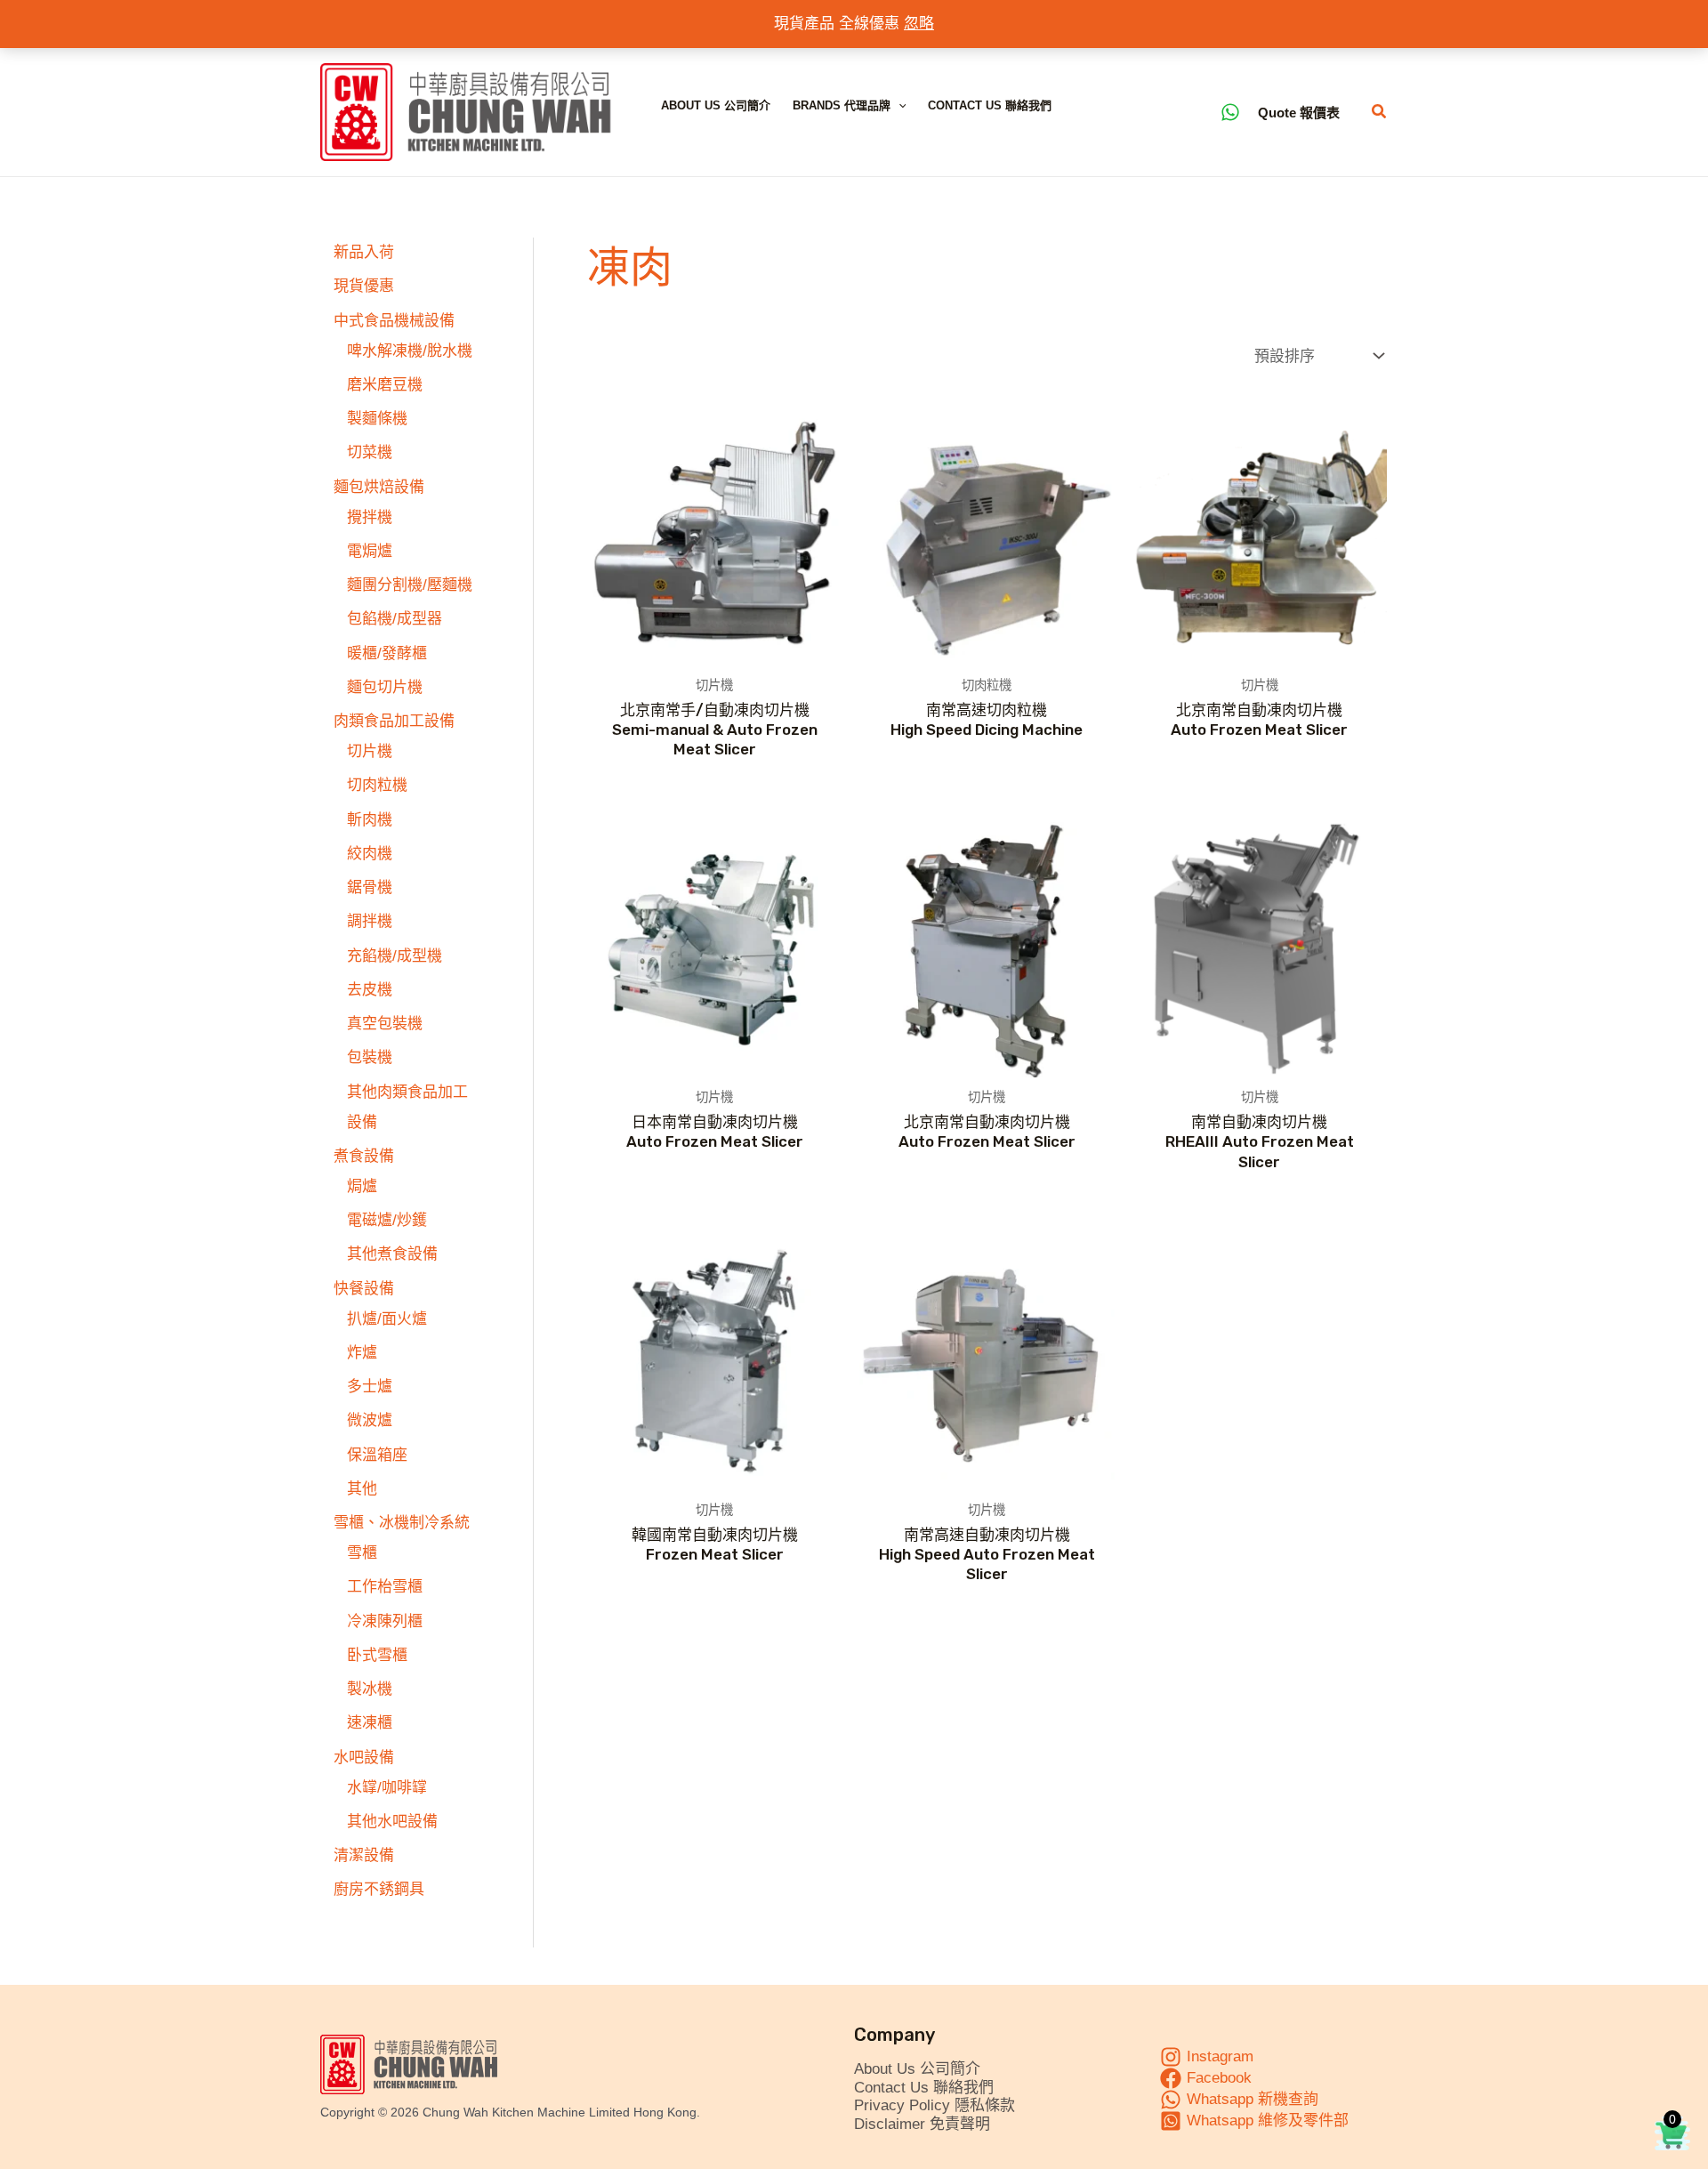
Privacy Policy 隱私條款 (935, 2105)
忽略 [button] (919, 24)
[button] (898, 106)
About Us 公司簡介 (716, 105)
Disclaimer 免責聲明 (922, 2124)
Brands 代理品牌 (842, 105)
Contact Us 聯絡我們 (990, 105)
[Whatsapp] (1230, 112)
